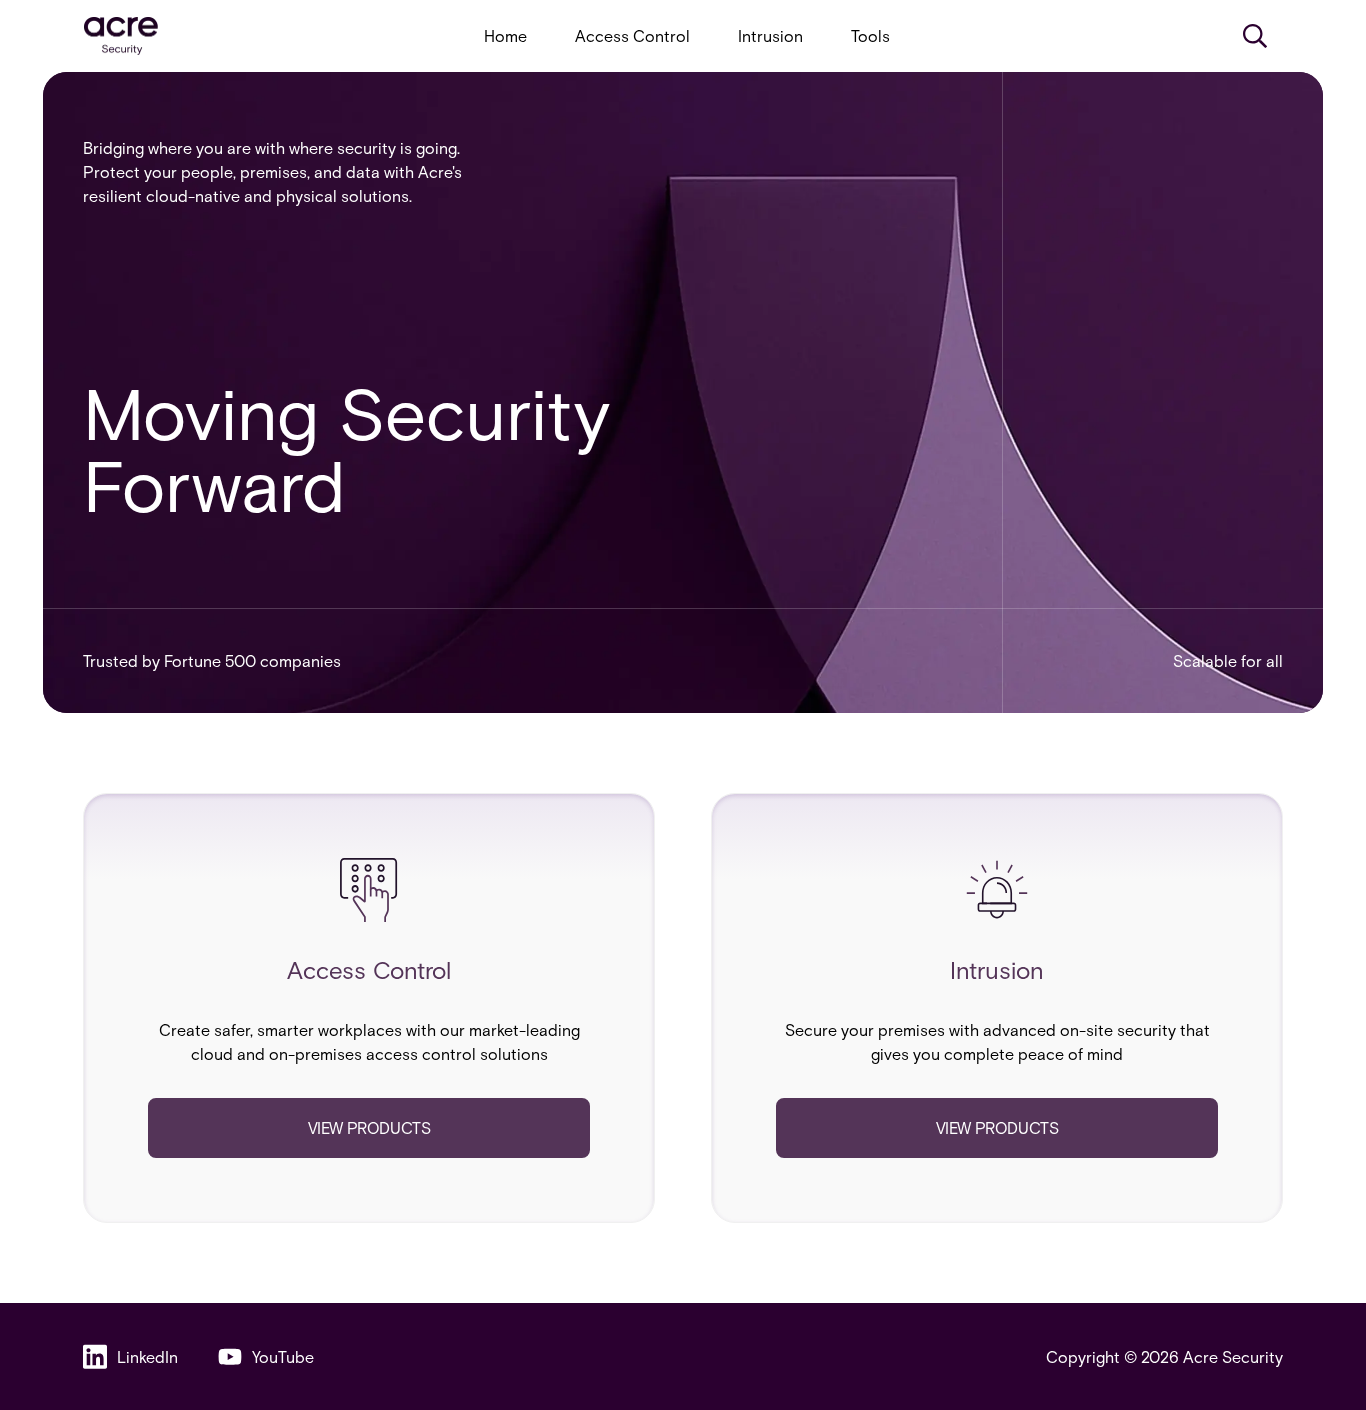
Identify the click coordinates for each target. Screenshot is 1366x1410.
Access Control (632, 35)
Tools (870, 35)
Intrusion (770, 35)
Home (505, 35)
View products (369, 1127)
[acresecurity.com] (121, 36)
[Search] (1255, 36)
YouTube (283, 1356)
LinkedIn (147, 1356)
